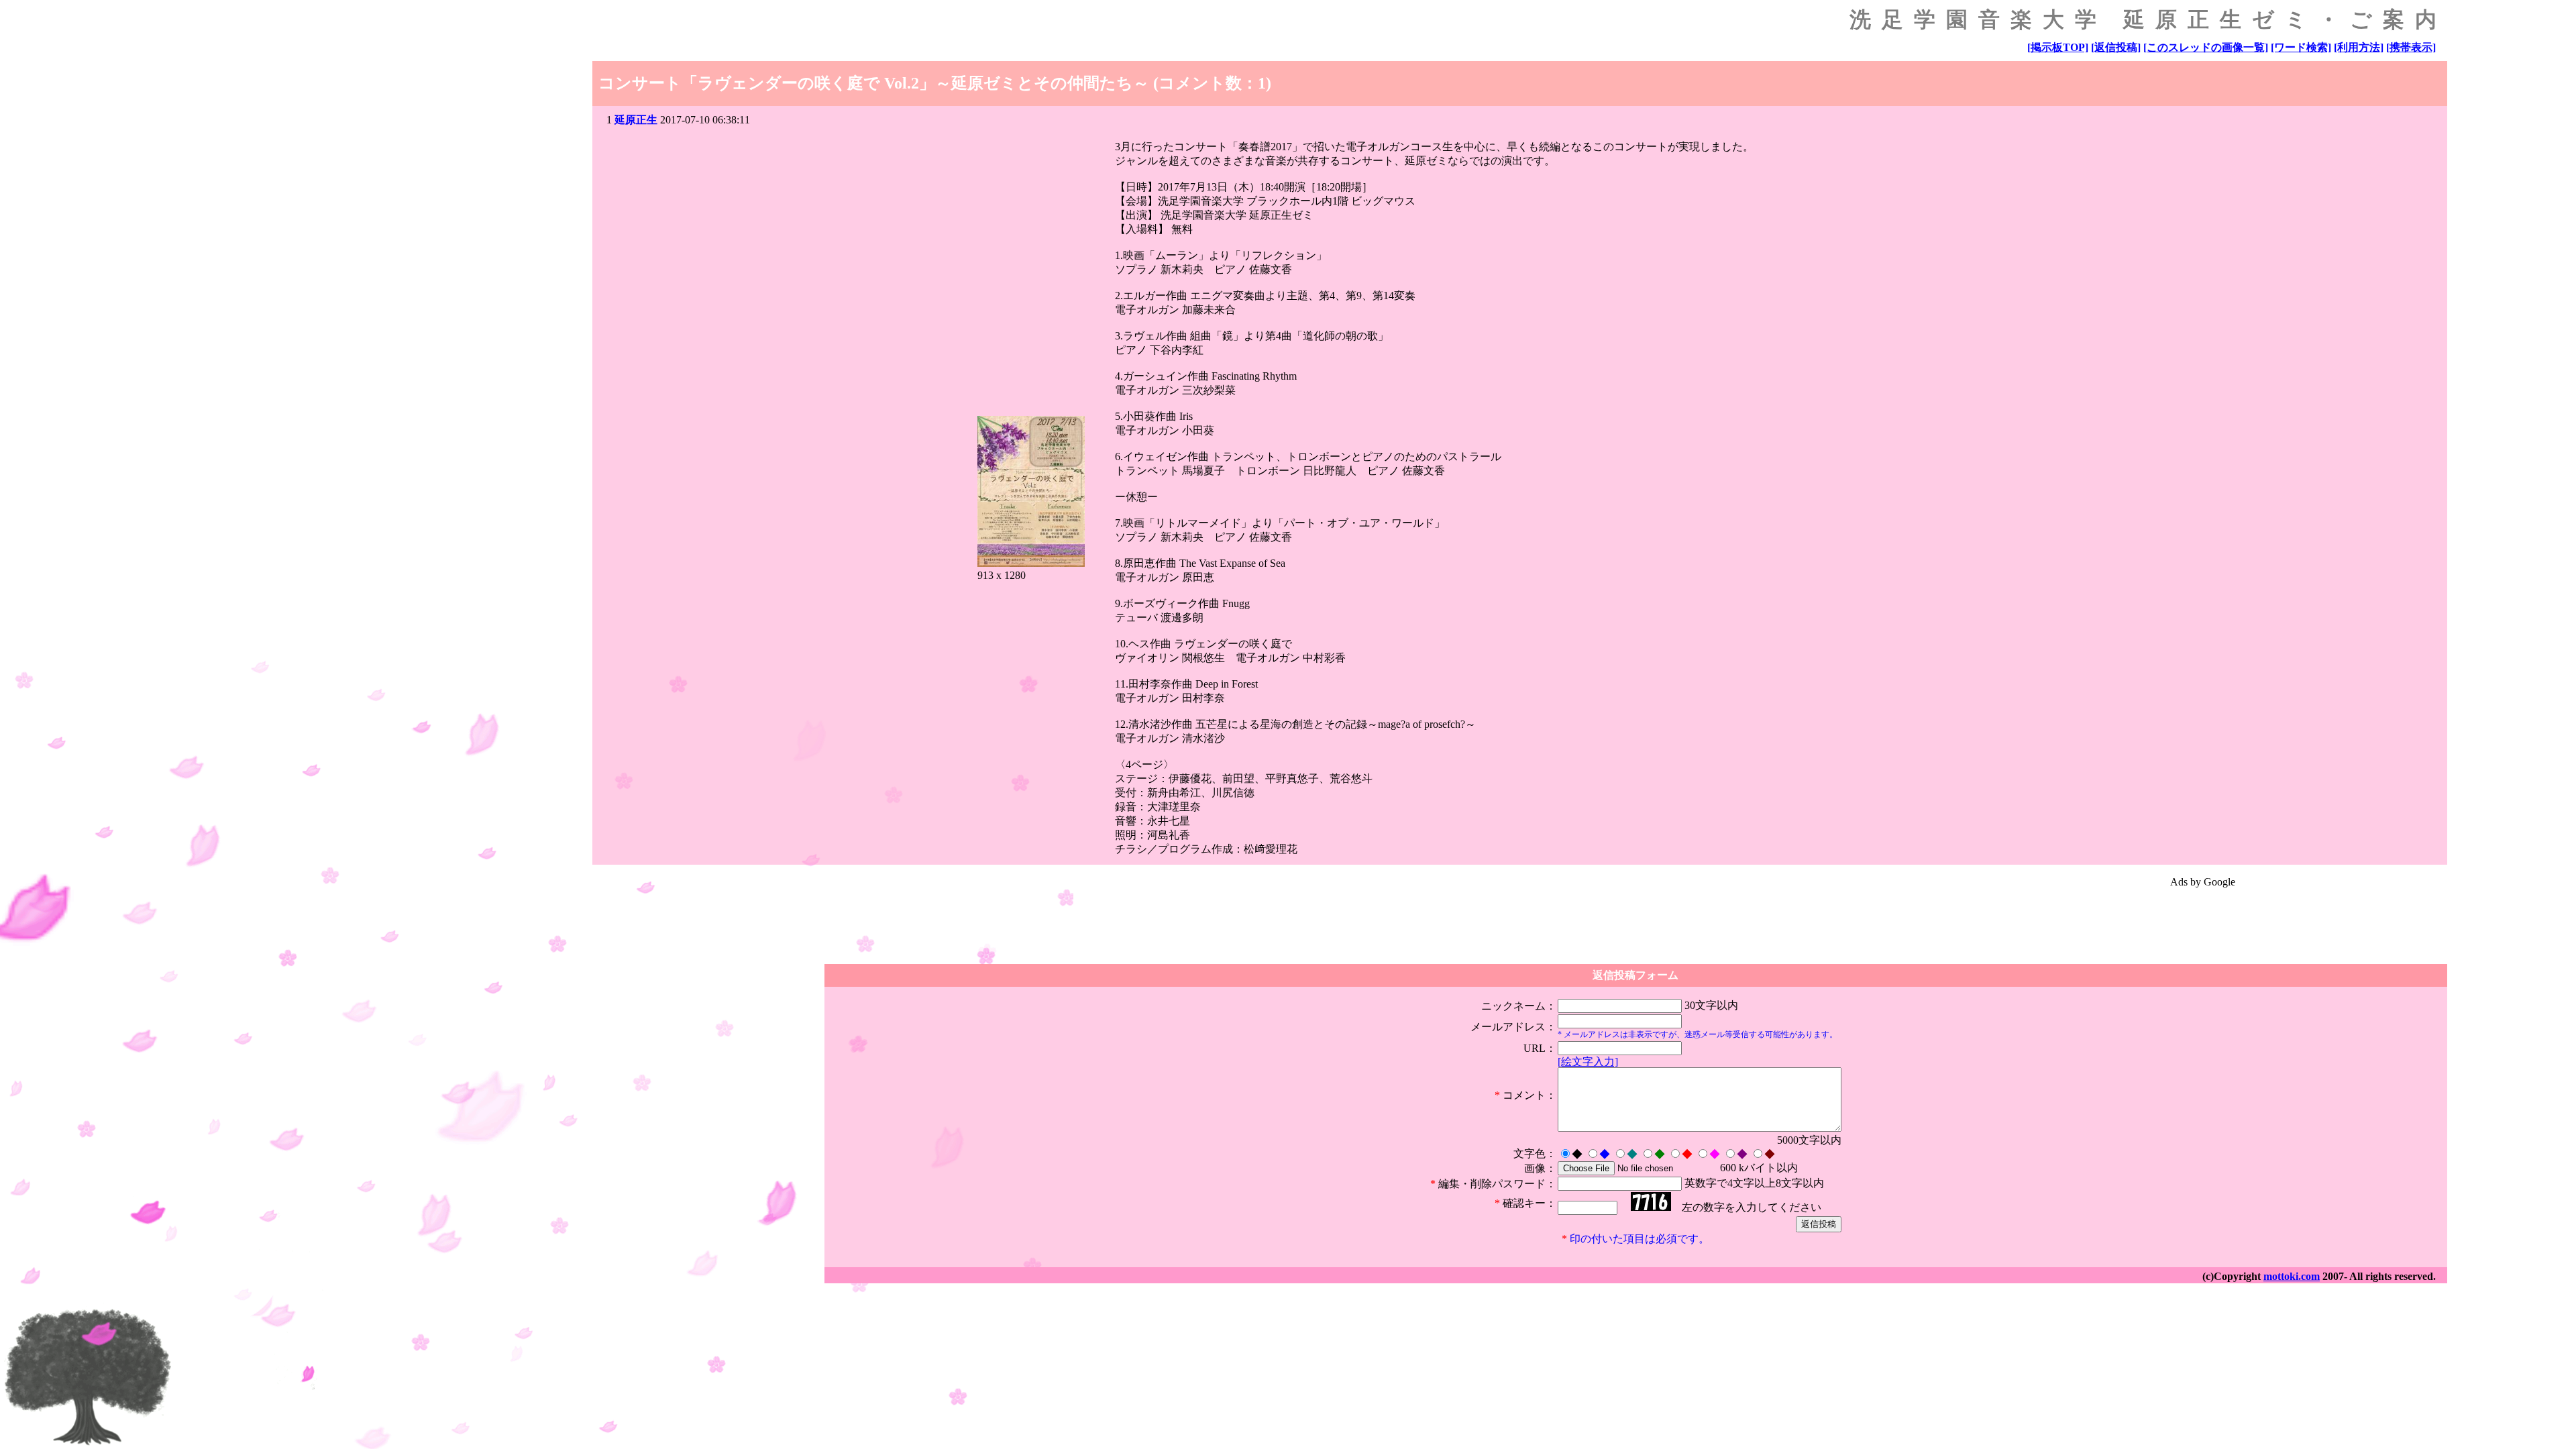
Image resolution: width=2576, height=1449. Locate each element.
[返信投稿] (2116, 47)
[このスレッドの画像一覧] (2206, 47)
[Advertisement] (2202, 920)
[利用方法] (2359, 47)
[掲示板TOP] (2058, 47)
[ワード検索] (2301, 47)
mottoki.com (2292, 1276)
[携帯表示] (2411, 47)
